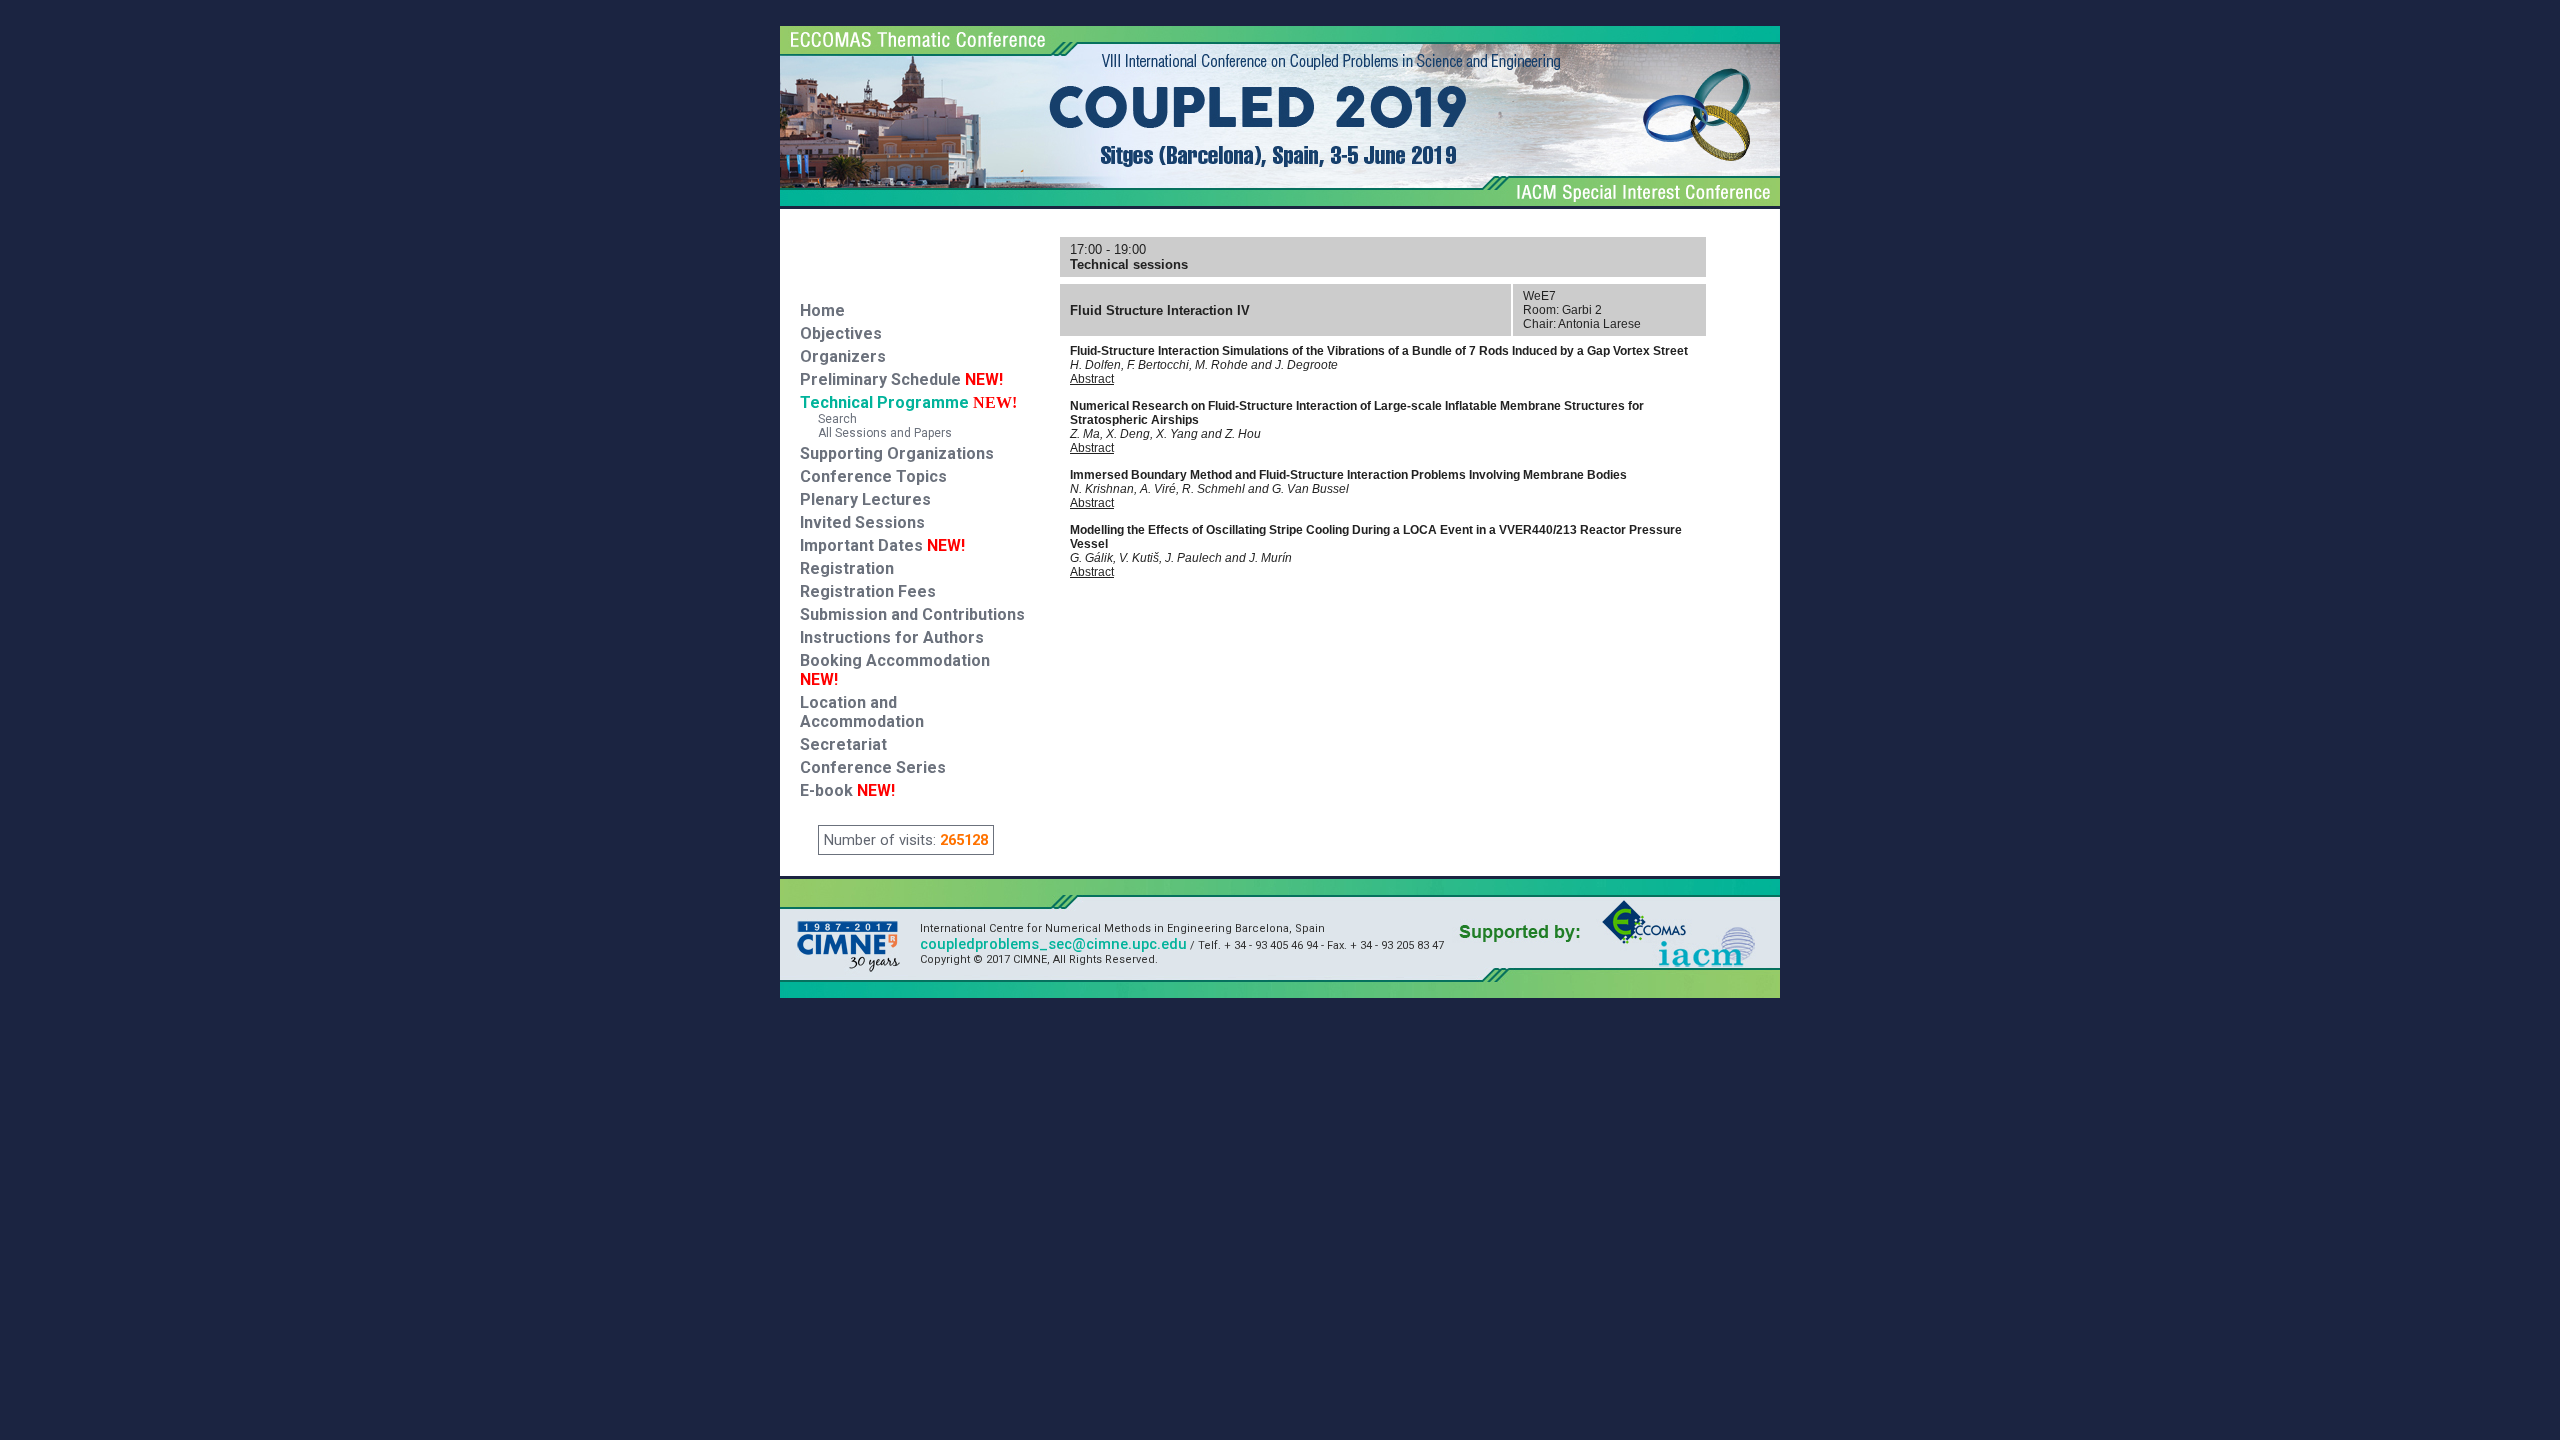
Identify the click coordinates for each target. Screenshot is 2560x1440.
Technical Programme (884, 402)
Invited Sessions (862, 522)
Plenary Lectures (865, 499)
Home (822, 310)
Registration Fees (868, 591)
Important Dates (882, 545)
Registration (847, 568)
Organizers (843, 356)
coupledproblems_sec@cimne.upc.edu (1053, 944)
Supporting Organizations (897, 453)
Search (828, 419)
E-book (847, 790)
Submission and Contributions (912, 614)
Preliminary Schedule (901, 379)
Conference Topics (873, 476)
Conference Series (873, 767)
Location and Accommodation (862, 712)
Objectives (841, 333)
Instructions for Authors (892, 637)
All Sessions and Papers (876, 433)
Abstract (1092, 379)
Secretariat (843, 744)
